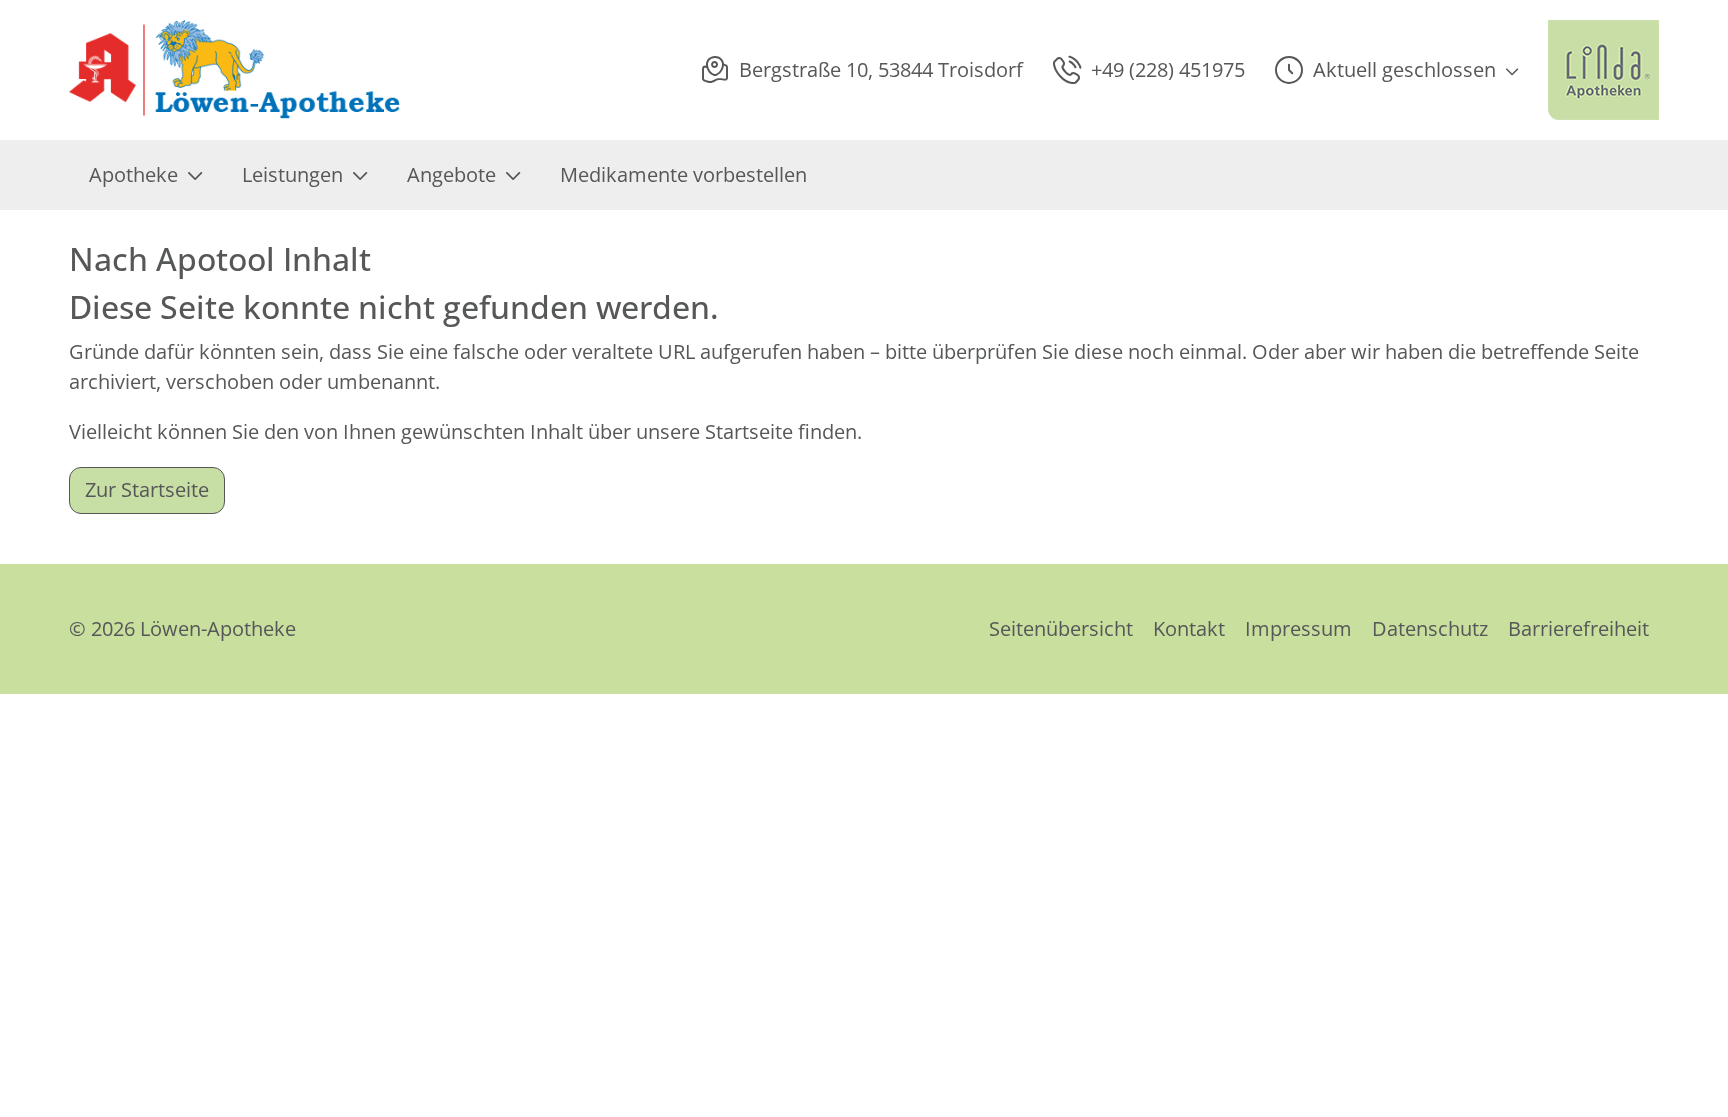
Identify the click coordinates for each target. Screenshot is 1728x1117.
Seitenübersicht (1061, 628)
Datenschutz (1430, 628)
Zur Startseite (147, 489)
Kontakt (1189, 628)
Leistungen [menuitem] (292, 174)
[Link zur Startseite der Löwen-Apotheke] (238, 70)
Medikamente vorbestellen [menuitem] (683, 174)
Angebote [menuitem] (451, 174)
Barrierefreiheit (1578, 628)
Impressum (1298, 628)
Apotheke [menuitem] (133, 174)
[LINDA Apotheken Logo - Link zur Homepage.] (1603, 70)
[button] (1396, 70)
